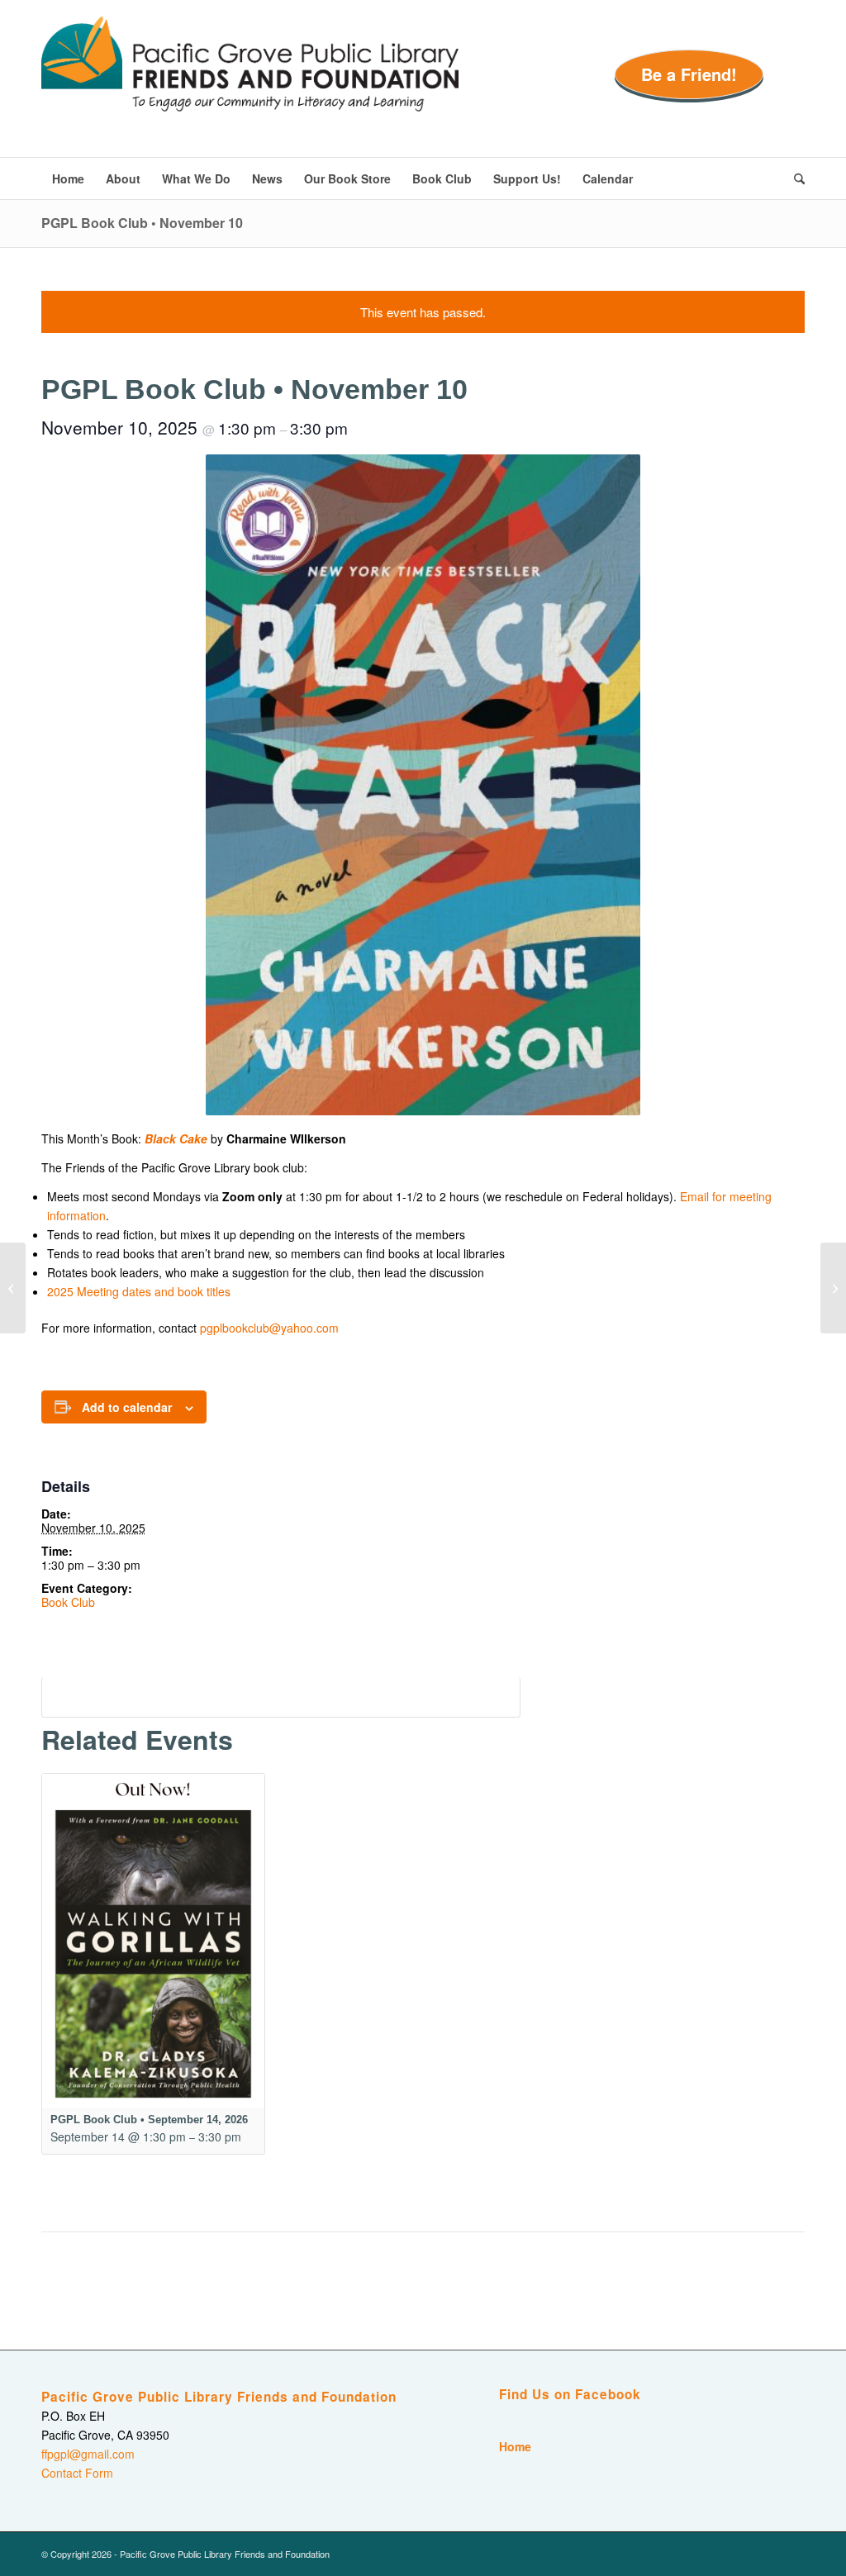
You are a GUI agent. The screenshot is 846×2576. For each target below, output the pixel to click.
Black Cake (176, 1138)
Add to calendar (127, 1407)
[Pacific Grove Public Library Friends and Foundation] (250, 87)
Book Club (68, 1602)
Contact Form (77, 2473)
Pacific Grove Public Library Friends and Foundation (219, 2397)
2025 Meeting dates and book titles (139, 1291)
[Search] (794, 178)
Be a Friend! (689, 74)
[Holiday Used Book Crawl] (833, 1288)
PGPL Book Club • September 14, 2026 (149, 2120)
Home (515, 2446)
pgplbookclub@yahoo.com (269, 1328)
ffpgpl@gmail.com (88, 2454)
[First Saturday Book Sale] (13, 1288)
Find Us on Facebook (570, 2394)
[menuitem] (68, 178)
